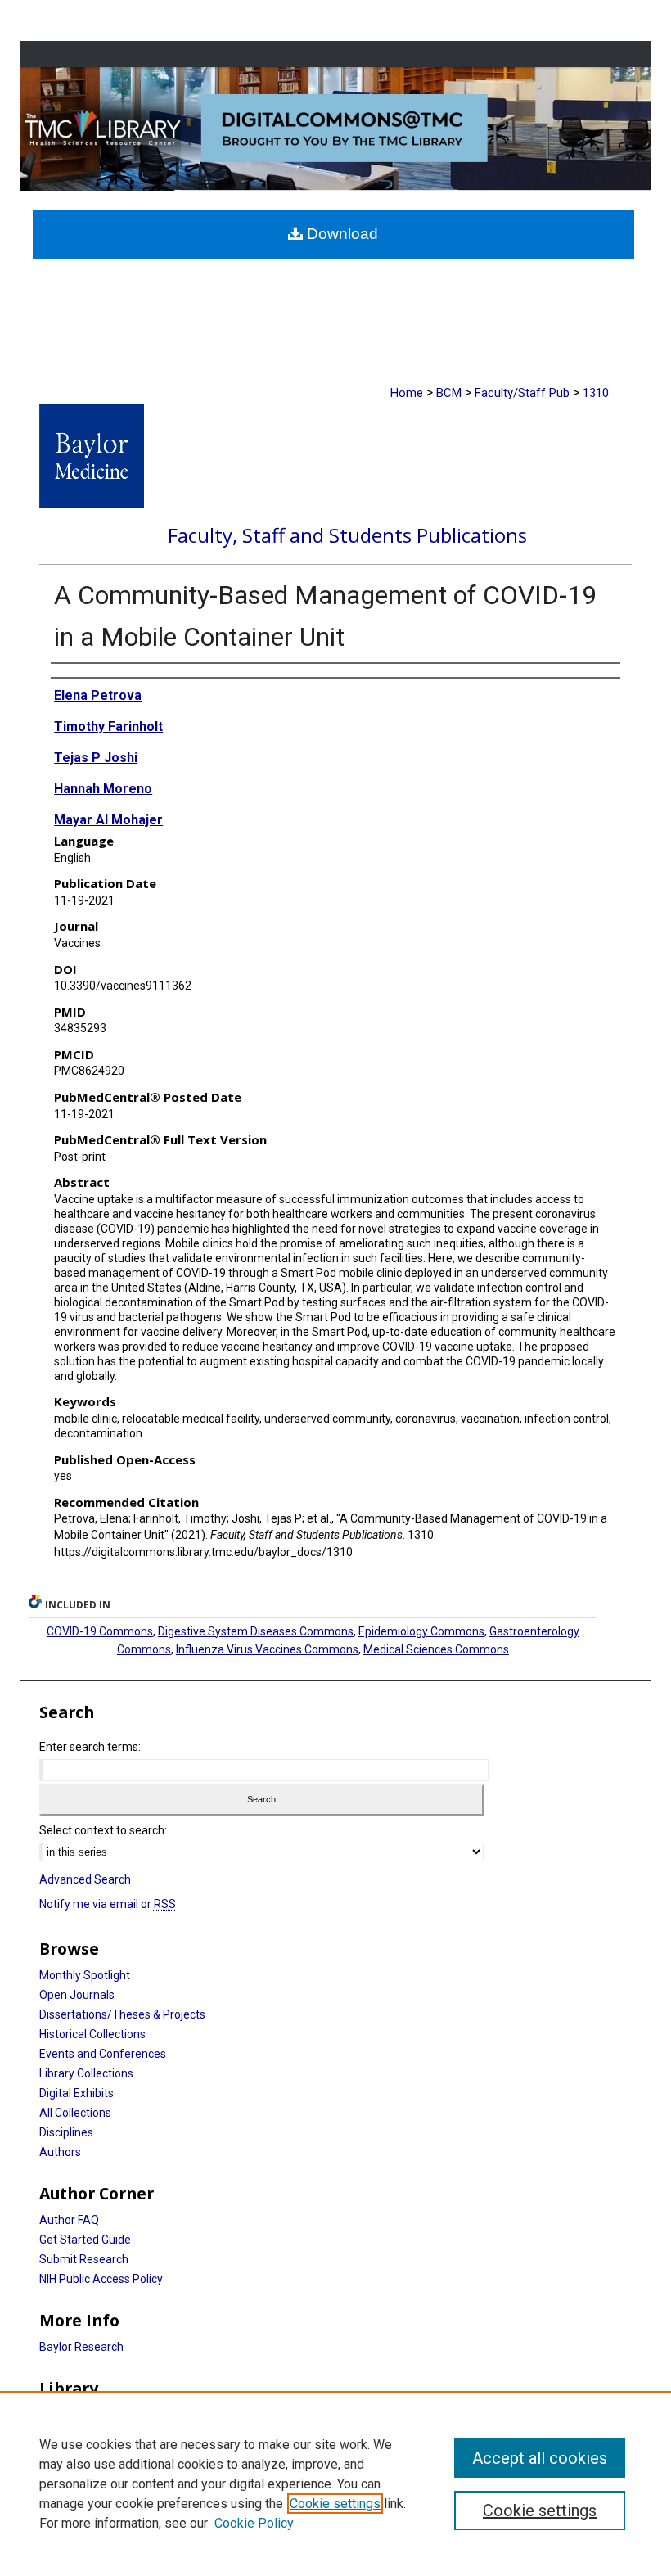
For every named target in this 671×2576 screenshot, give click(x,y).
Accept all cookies (540, 2458)
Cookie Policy (254, 2523)
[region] (335, 2484)
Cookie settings (335, 2504)
